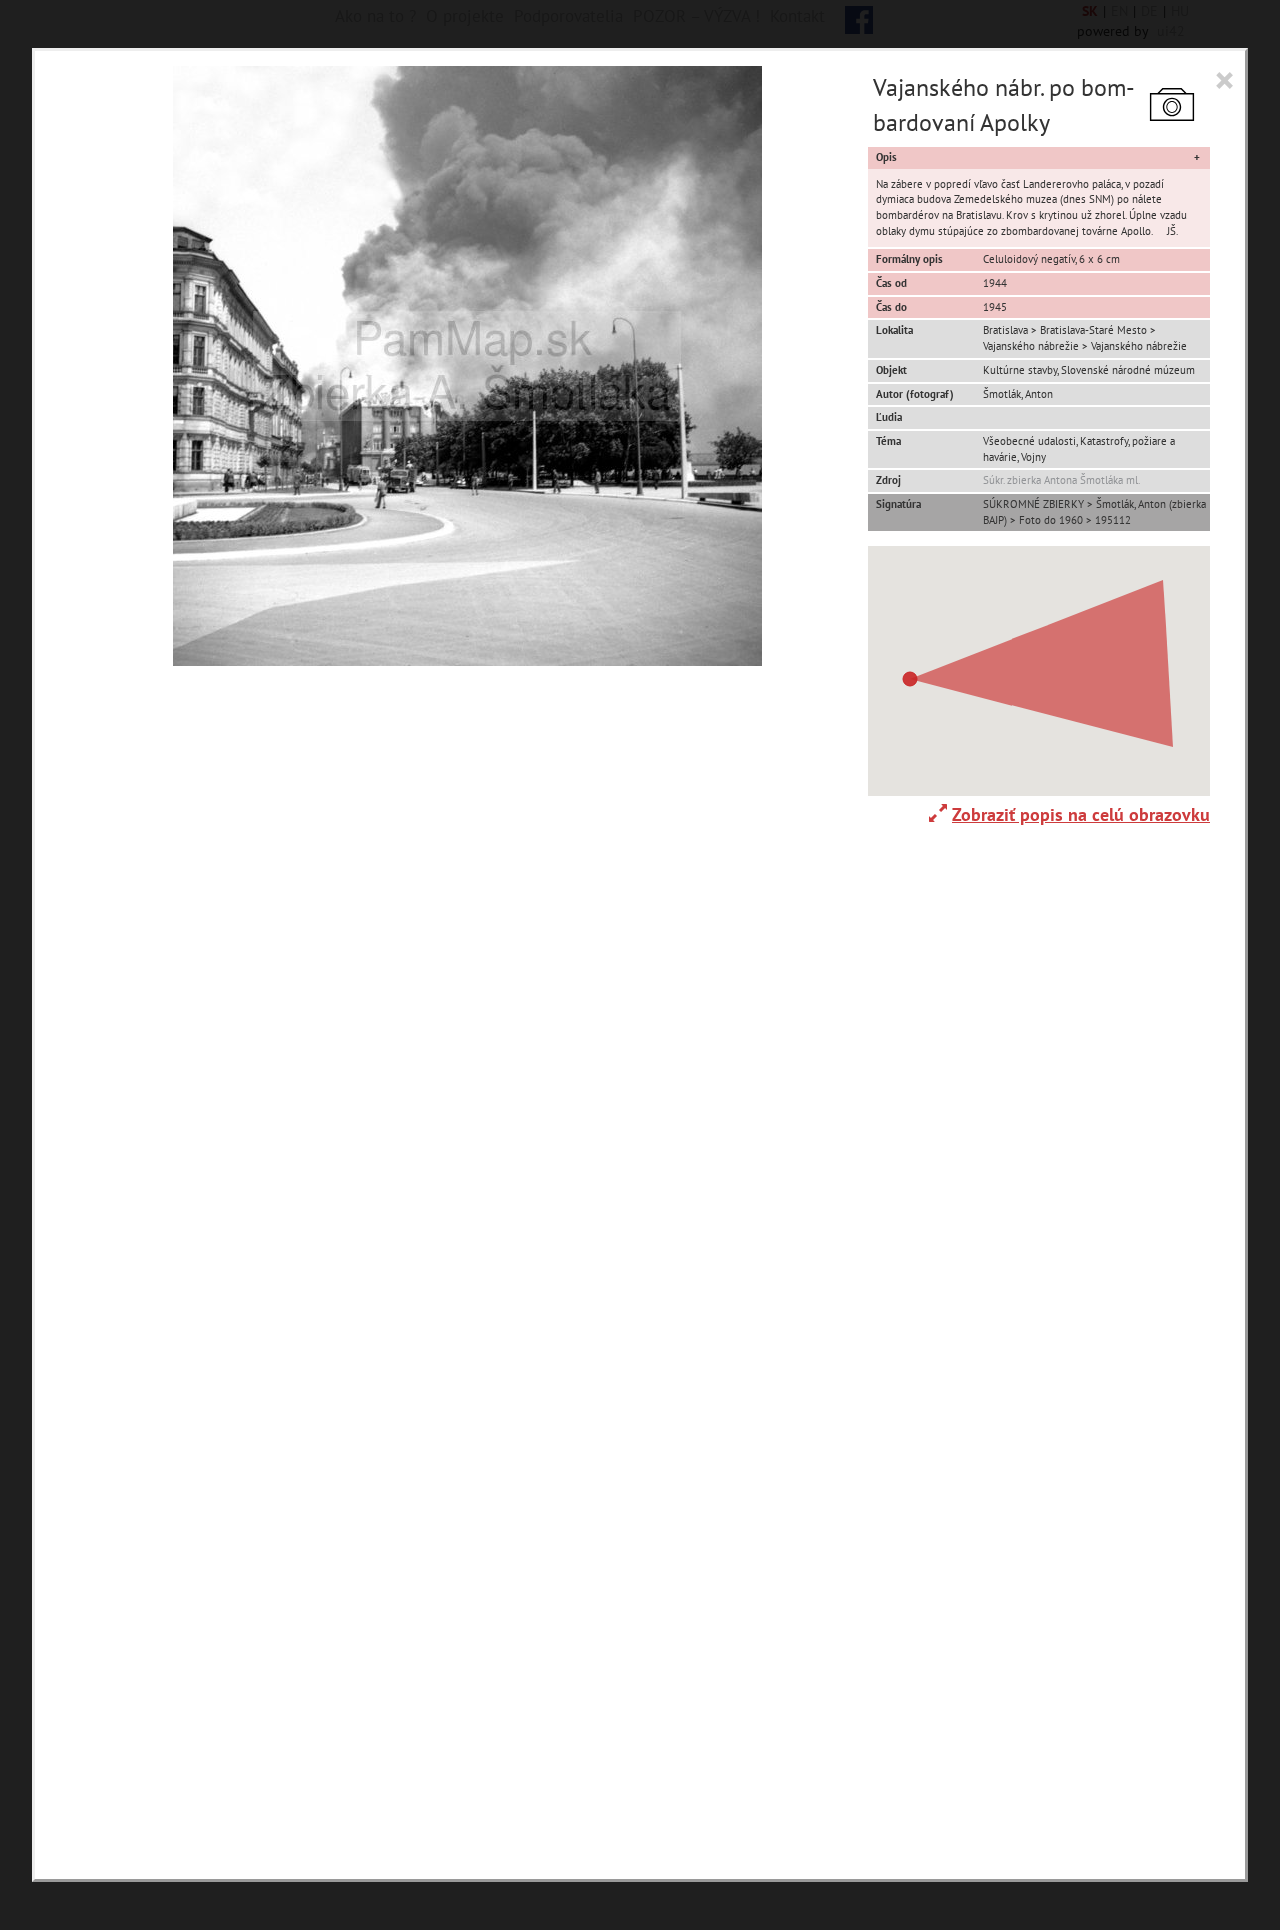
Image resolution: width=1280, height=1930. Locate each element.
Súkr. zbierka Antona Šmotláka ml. (1061, 480)
